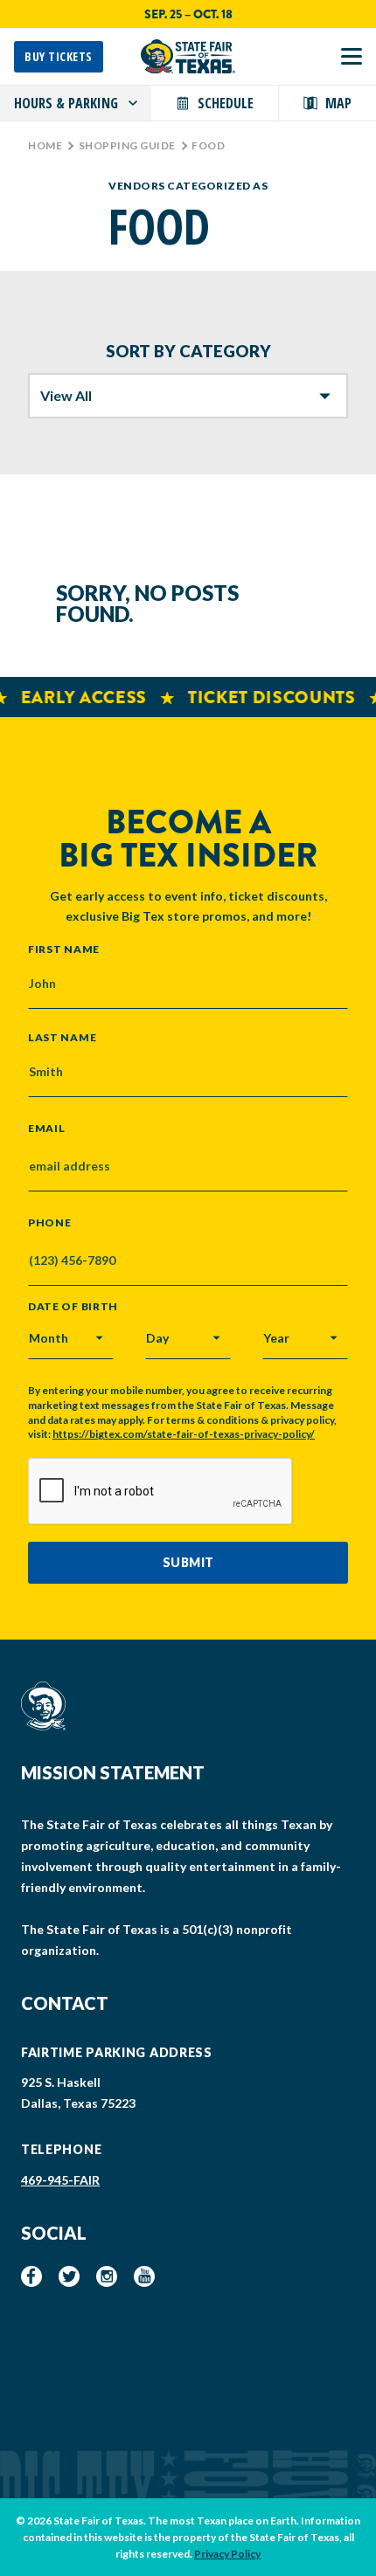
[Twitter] (69, 2276)
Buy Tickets (59, 56)
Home (45, 145)
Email (47, 1129)
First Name (64, 949)
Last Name (62, 1037)
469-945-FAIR (60, 2180)
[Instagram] (107, 2276)
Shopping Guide (127, 145)
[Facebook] (31, 2276)
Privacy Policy (227, 2554)
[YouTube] (144, 2276)
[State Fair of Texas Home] (188, 56)
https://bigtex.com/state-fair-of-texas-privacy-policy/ (184, 1434)
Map (338, 103)
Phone (50, 1223)
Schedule (226, 103)
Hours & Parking (66, 103)
